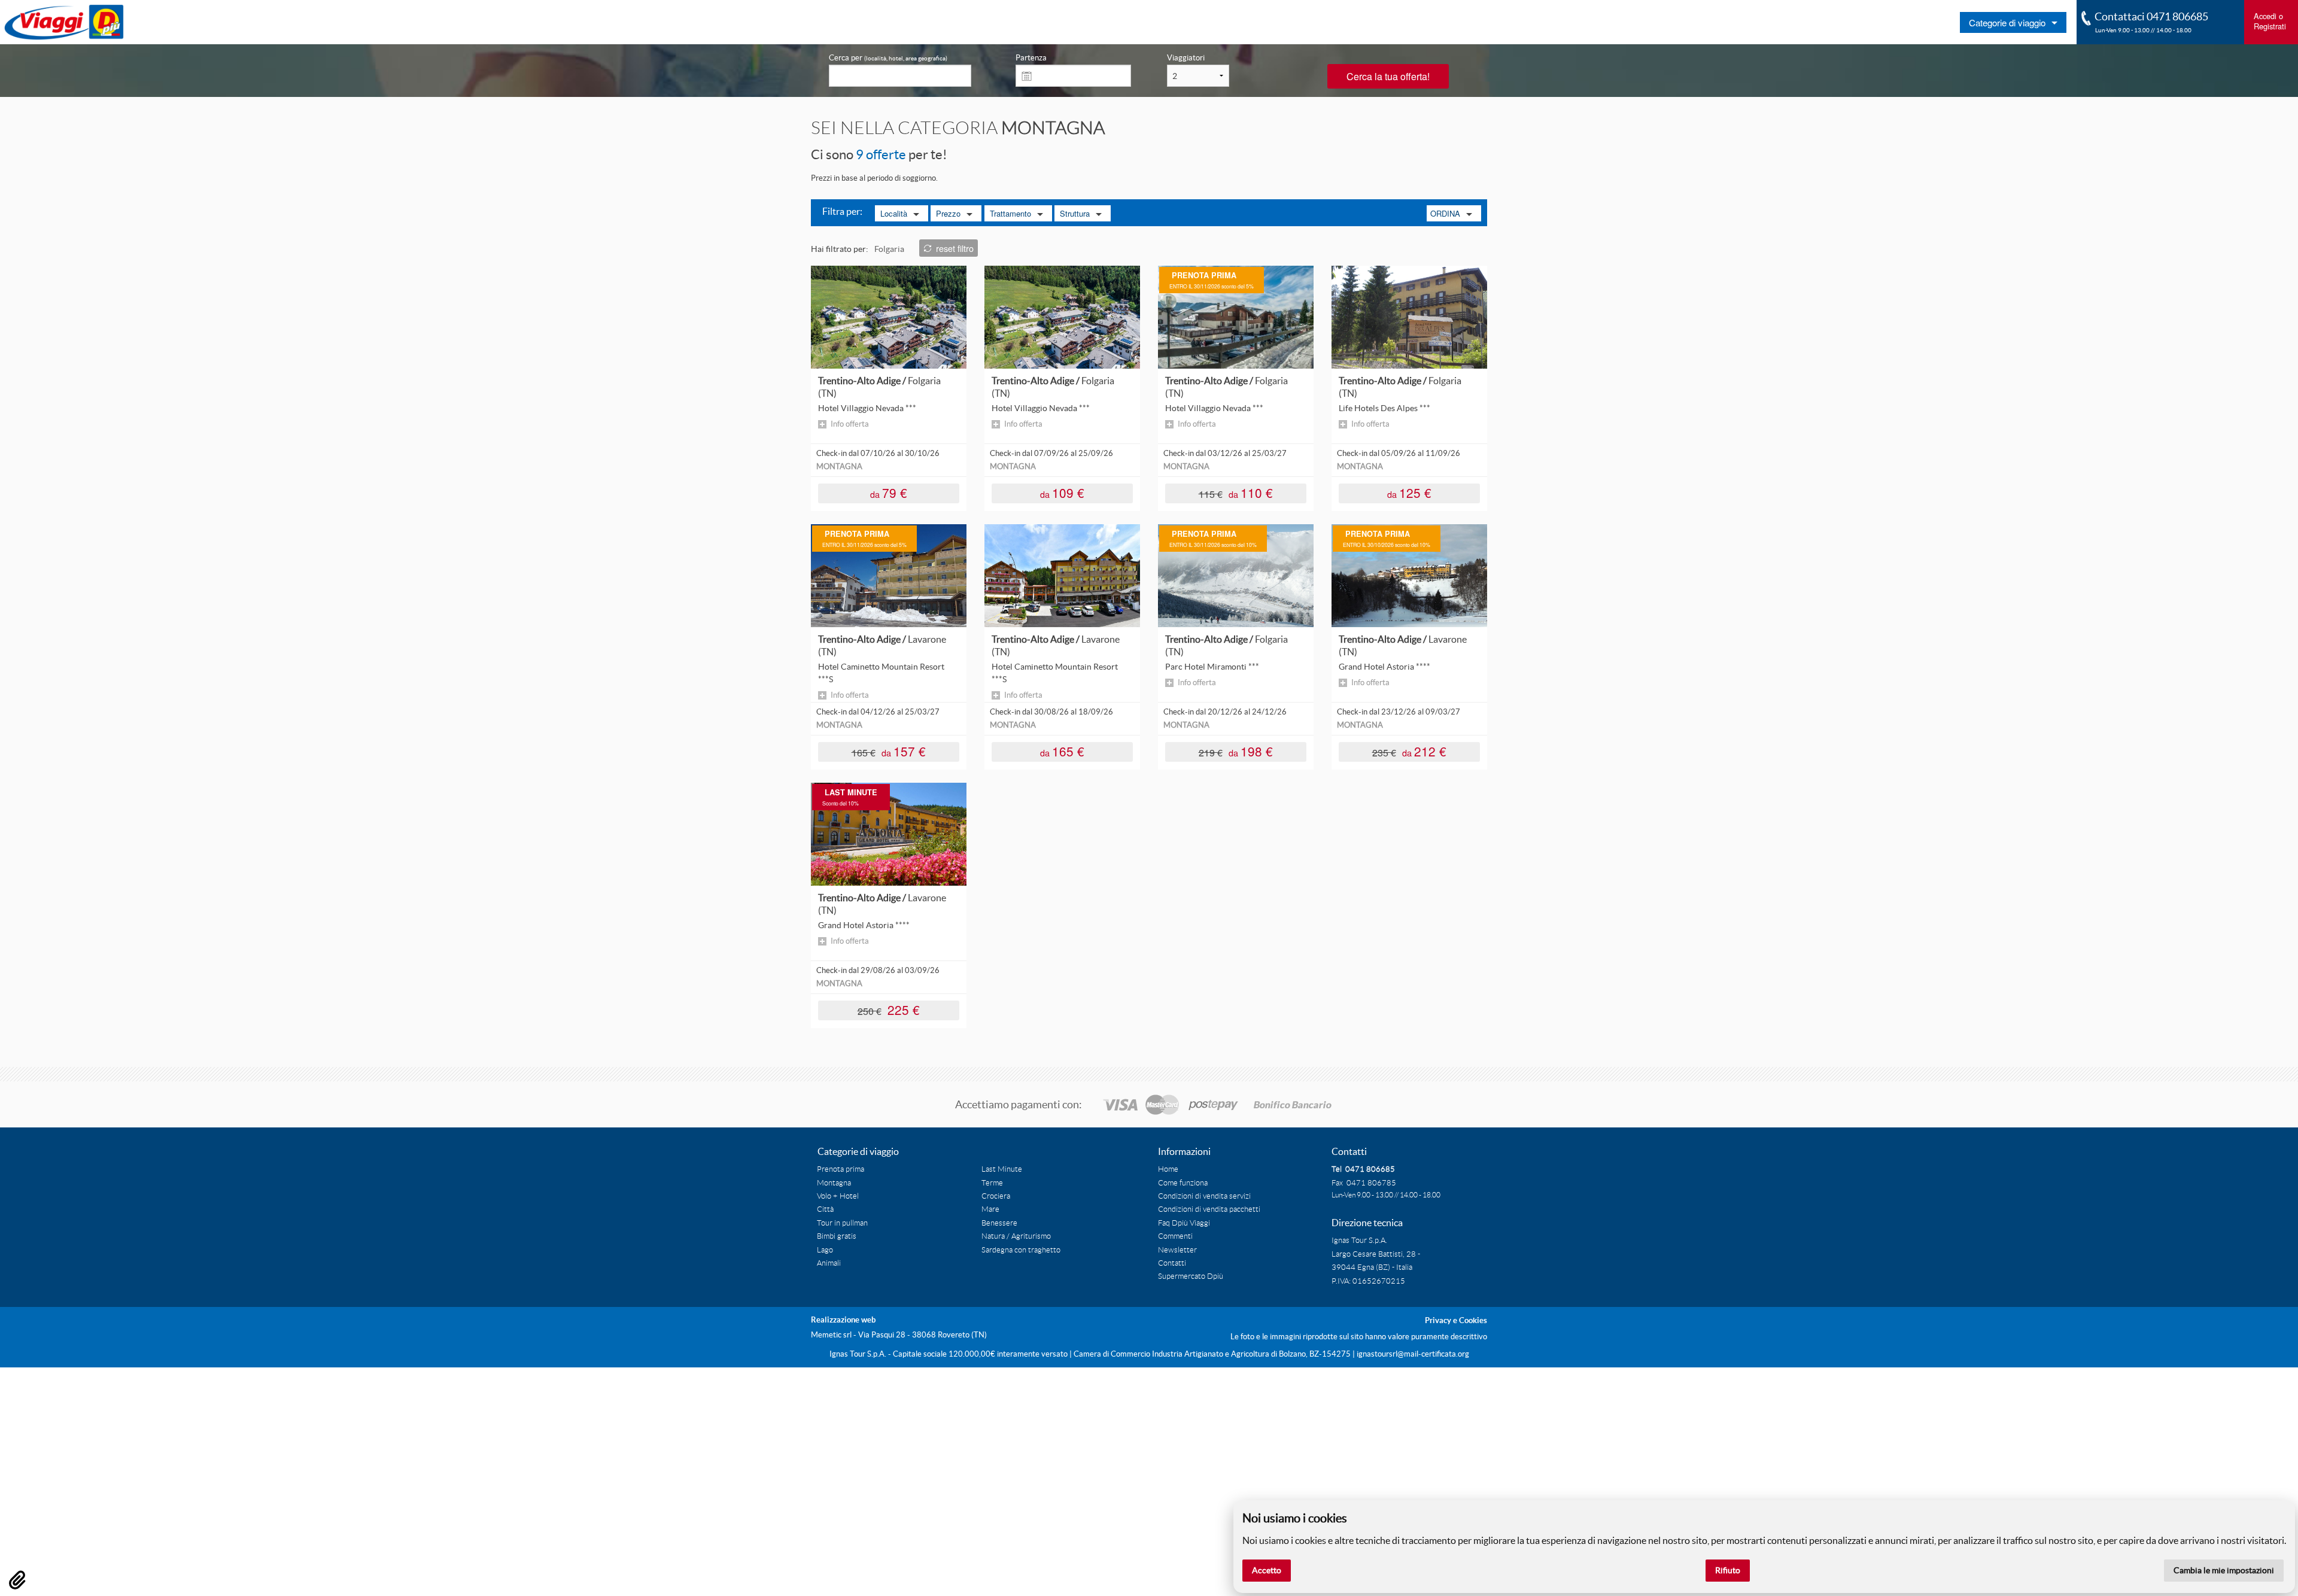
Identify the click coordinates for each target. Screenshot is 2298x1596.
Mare (990, 1209)
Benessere (999, 1223)
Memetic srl (831, 1335)
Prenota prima (841, 1169)
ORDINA (1445, 213)
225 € (889, 1009)
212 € (1410, 751)
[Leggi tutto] (889, 317)
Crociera (996, 1196)
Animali (829, 1263)
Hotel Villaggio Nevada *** (867, 408)
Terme (992, 1183)
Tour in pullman (842, 1223)
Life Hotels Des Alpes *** (1384, 408)
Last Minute (1002, 1169)
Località (894, 213)
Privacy (1438, 1320)
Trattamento (1010, 213)
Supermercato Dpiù (1191, 1276)
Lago (825, 1250)
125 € (1409, 492)
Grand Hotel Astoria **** (1384, 667)
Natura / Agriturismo (1016, 1236)
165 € (1062, 751)
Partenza (1031, 58)
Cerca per (888, 58)
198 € (1236, 751)
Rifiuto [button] (1728, 1570)
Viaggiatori (1186, 58)
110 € (1236, 492)
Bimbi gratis (837, 1236)
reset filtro (955, 248)
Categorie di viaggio (2007, 22)
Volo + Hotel (838, 1196)
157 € (889, 751)
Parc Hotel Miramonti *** (1212, 667)
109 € (1062, 492)
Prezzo (948, 213)
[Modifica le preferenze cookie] (17, 1580)
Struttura (1075, 213)
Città (825, 1209)
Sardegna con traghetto (1021, 1250)
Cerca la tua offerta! (1388, 76)
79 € (889, 492)
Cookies (1473, 1320)
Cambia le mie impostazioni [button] (2224, 1570)
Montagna (834, 1183)
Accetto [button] (1267, 1570)
